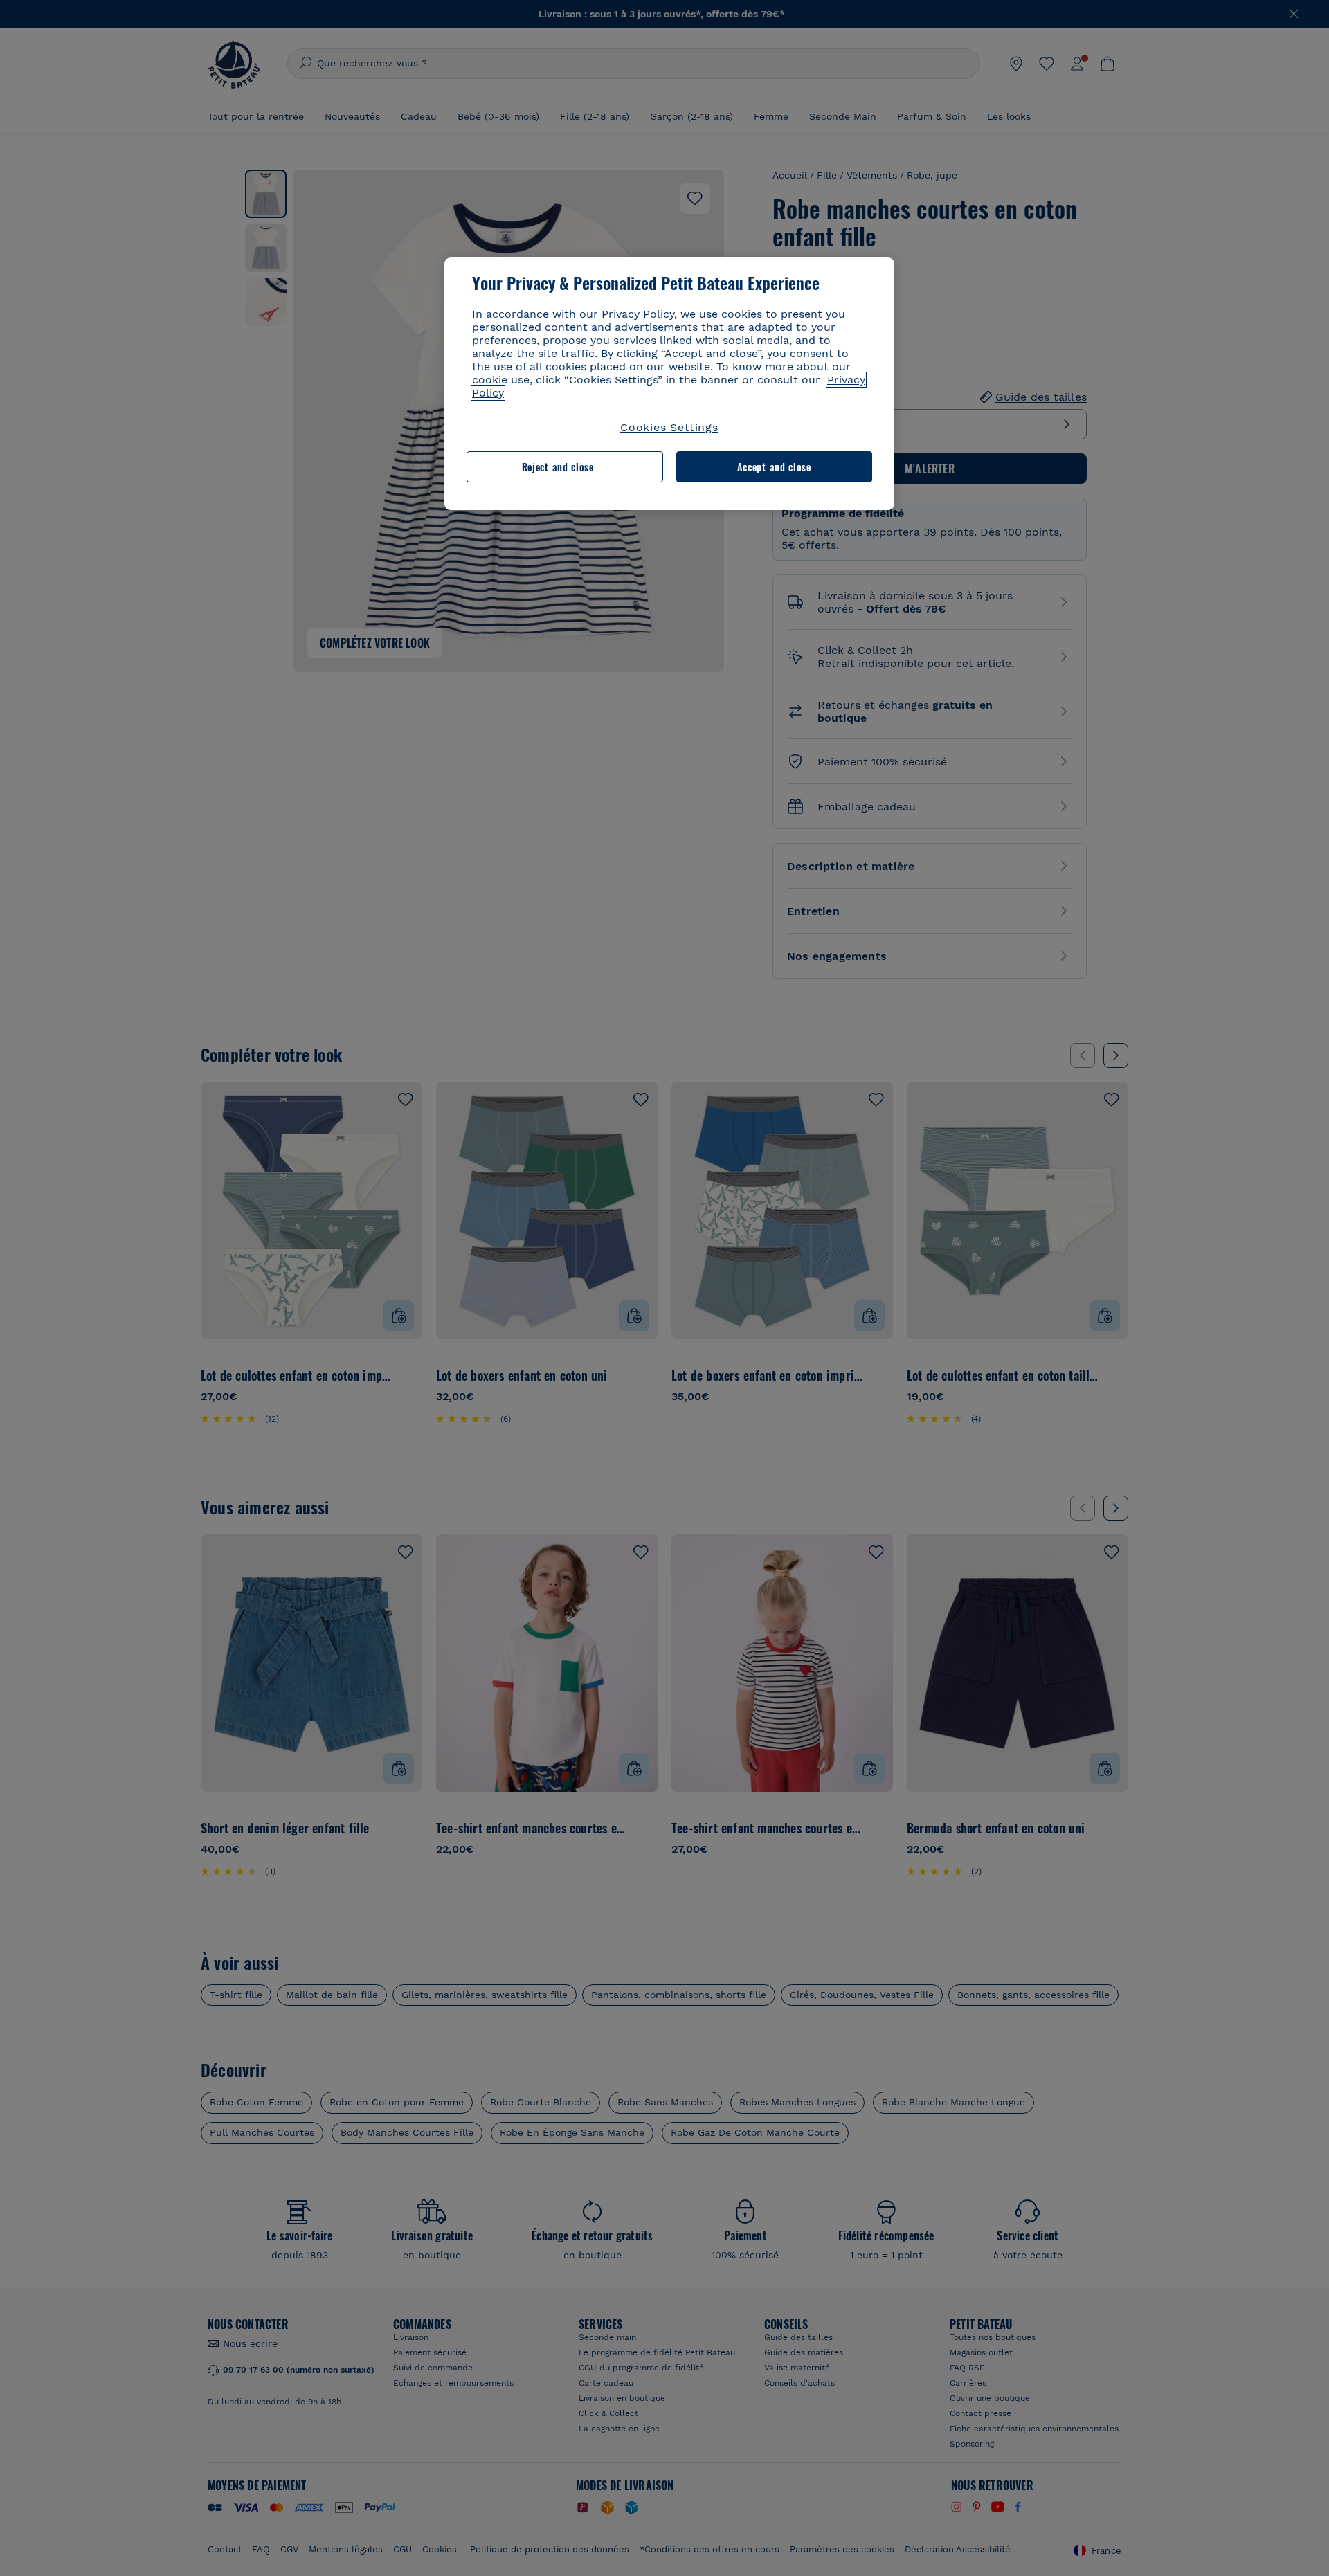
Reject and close (558, 467)
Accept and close (774, 467)
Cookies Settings (669, 427)
